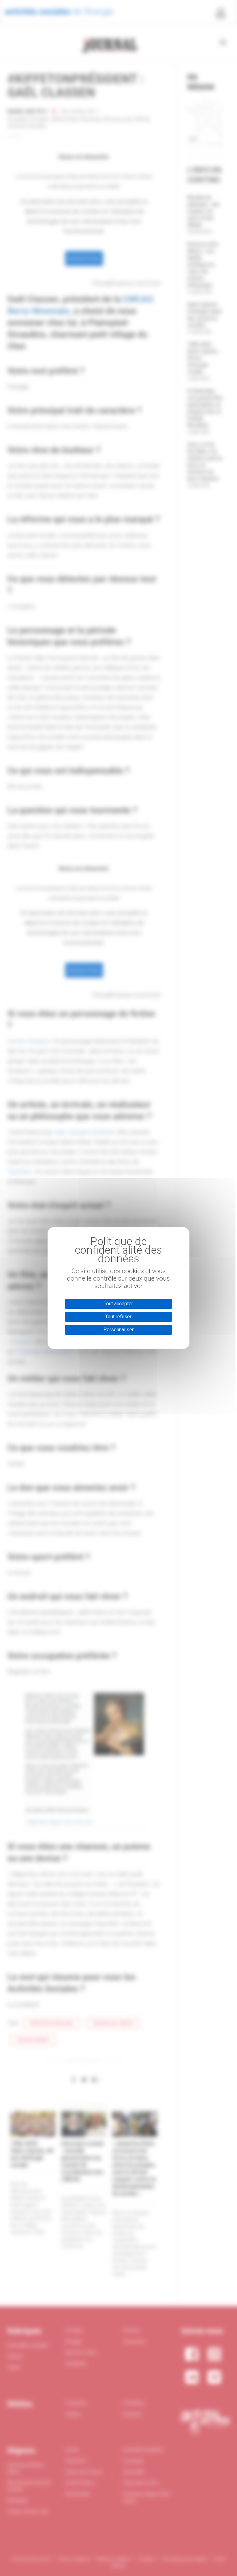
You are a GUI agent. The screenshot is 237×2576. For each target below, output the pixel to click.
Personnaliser (118, 1330)
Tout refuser (118, 1317)
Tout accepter (118, 1304)
